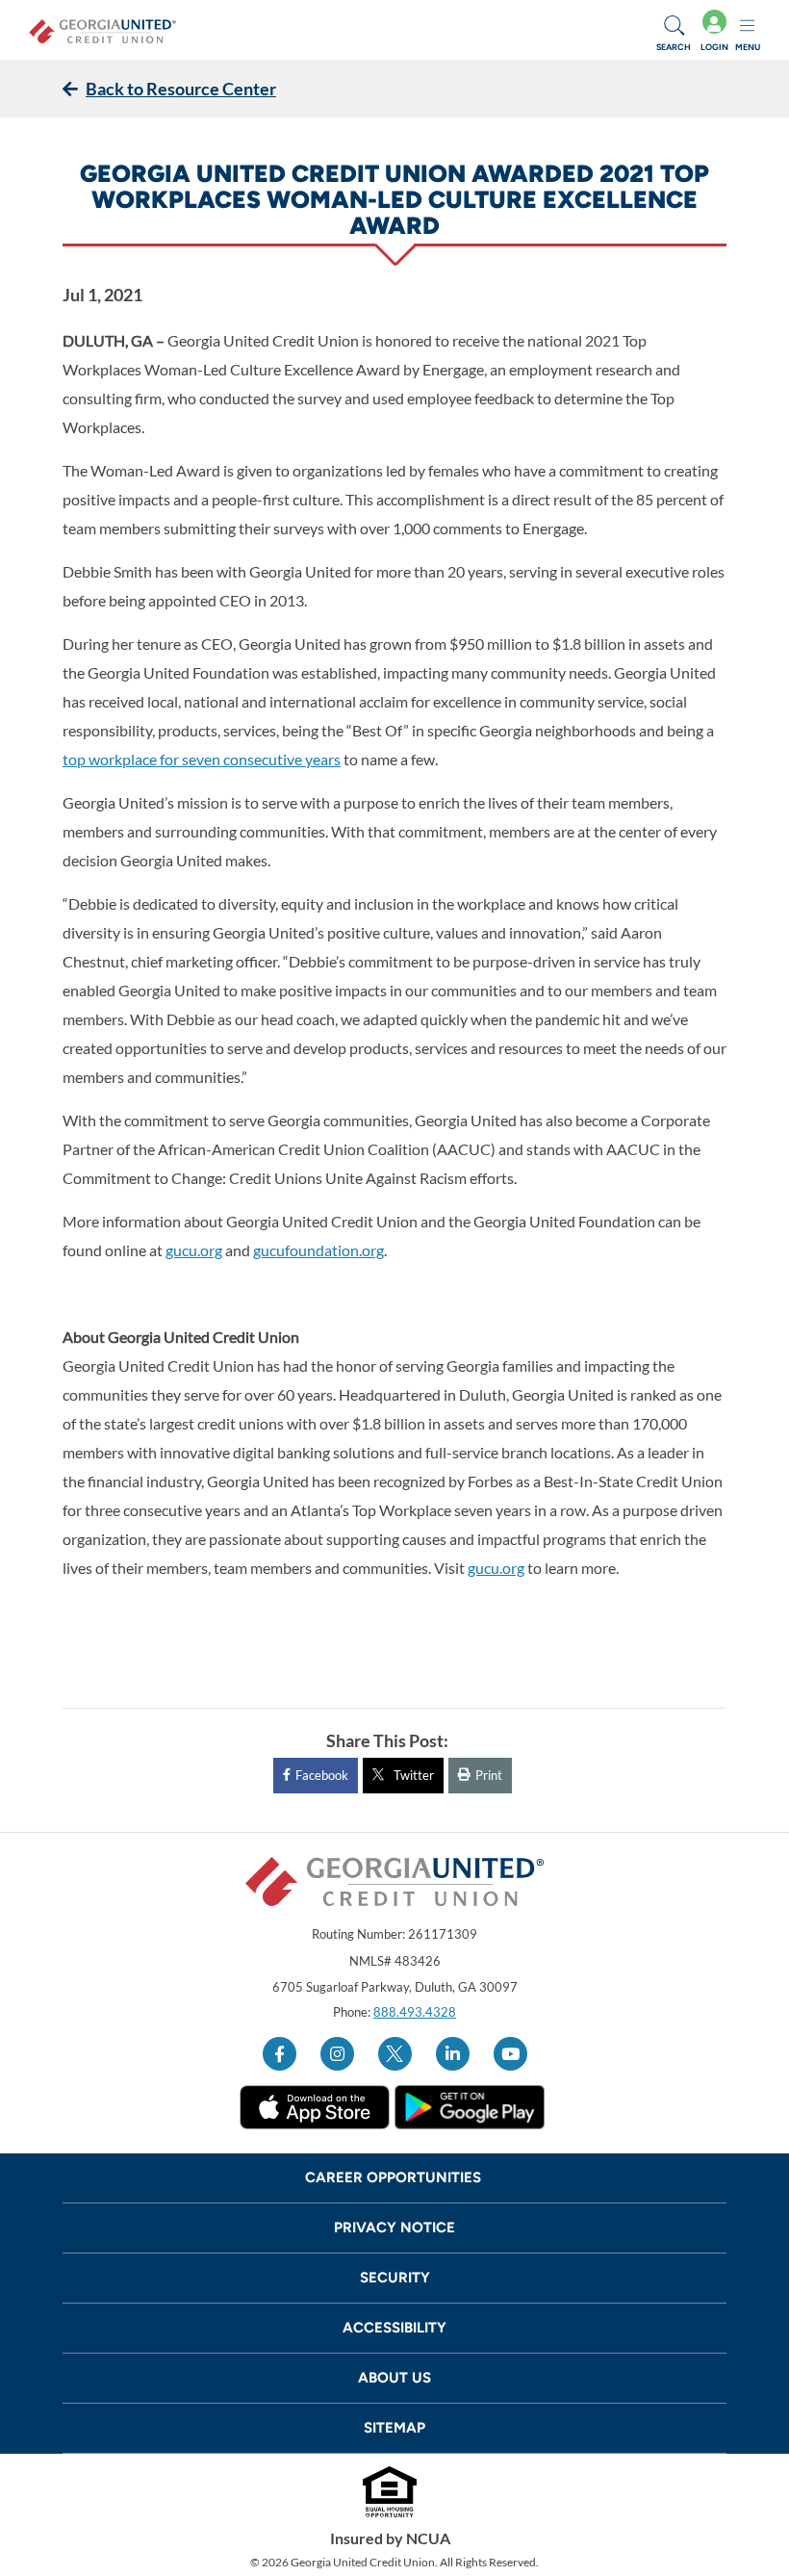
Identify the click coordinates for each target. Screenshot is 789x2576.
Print (489, 1775)
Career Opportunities (395, 2177)
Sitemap (394, 2428)
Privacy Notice (394, 2228)
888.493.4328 (415, 2012)
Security (395, 2278)
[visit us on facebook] (280, 2054)
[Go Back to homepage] (102, 30)
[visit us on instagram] (337, 2054)
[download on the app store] (315, 2107)
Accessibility (394, 2328)
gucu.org (194, 1250)
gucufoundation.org (318, 1250)
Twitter (414, 1775)
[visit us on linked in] (453, 2054)
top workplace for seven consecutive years (202, 759)
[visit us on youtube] (510, 2054)
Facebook (322, 1775)
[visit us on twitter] (395, 2054)
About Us (394, 2378)
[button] (674, 30)
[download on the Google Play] (470, 2107)
